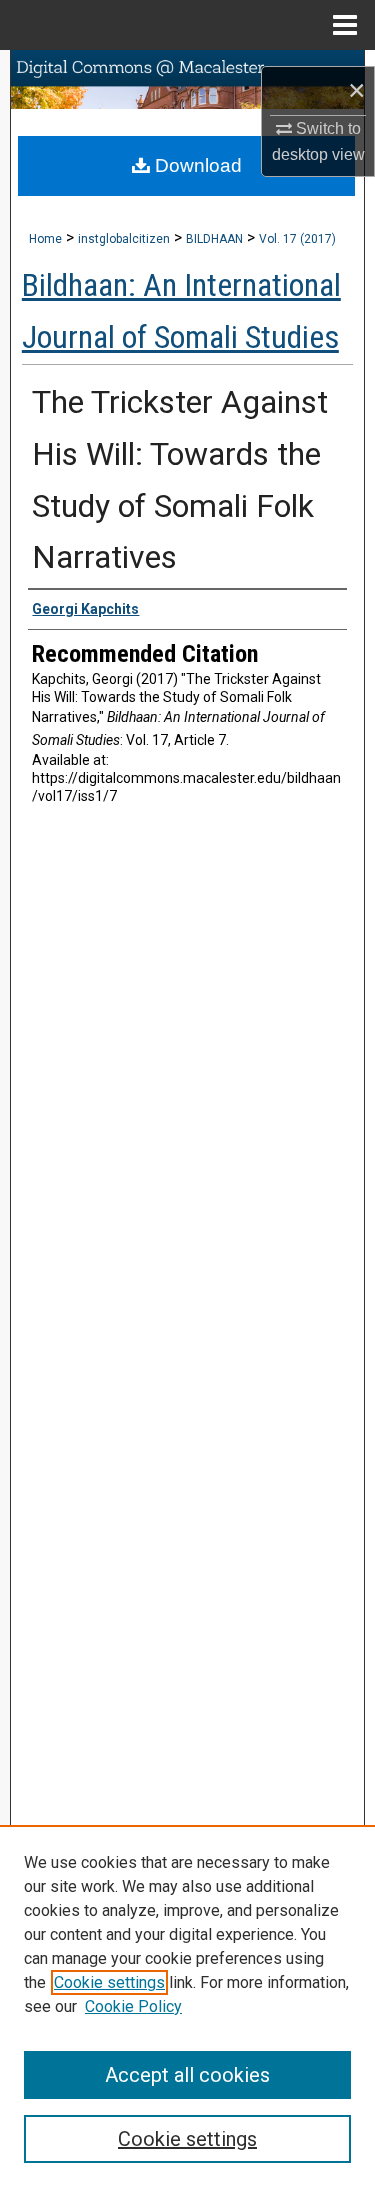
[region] (187, 2006)
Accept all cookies (187, 2075)
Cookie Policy (133, 2006)
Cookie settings (109, 1982)
